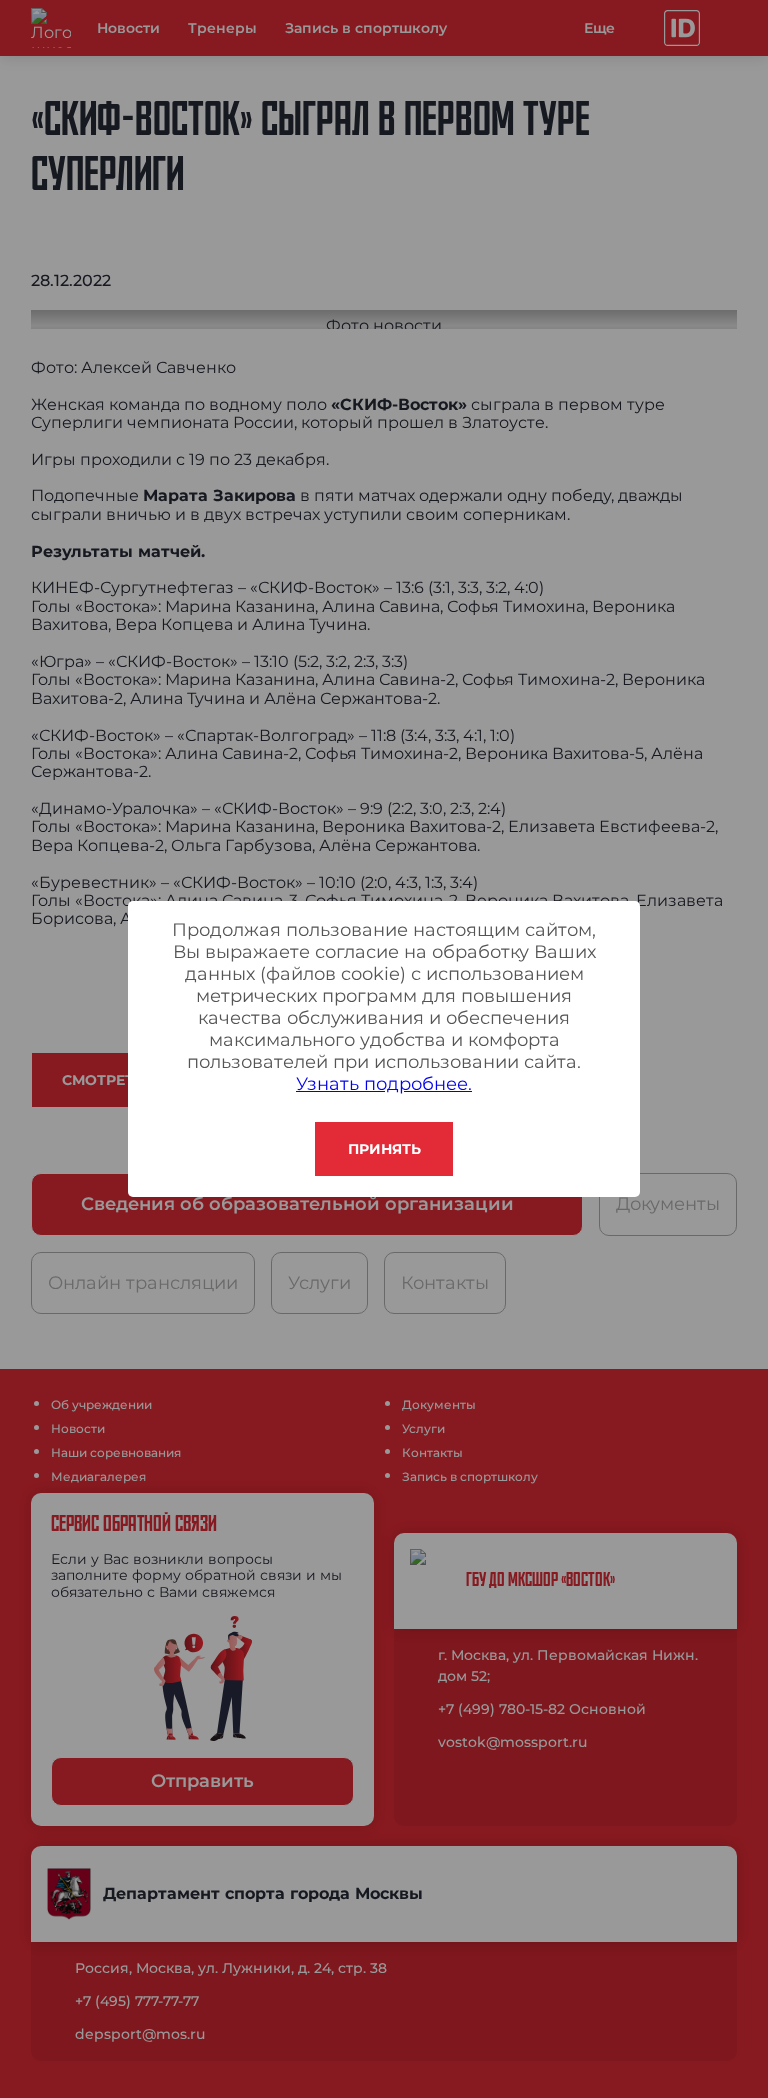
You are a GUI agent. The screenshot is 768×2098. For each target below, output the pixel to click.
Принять (384, 1149)
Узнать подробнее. (384, 1084)
